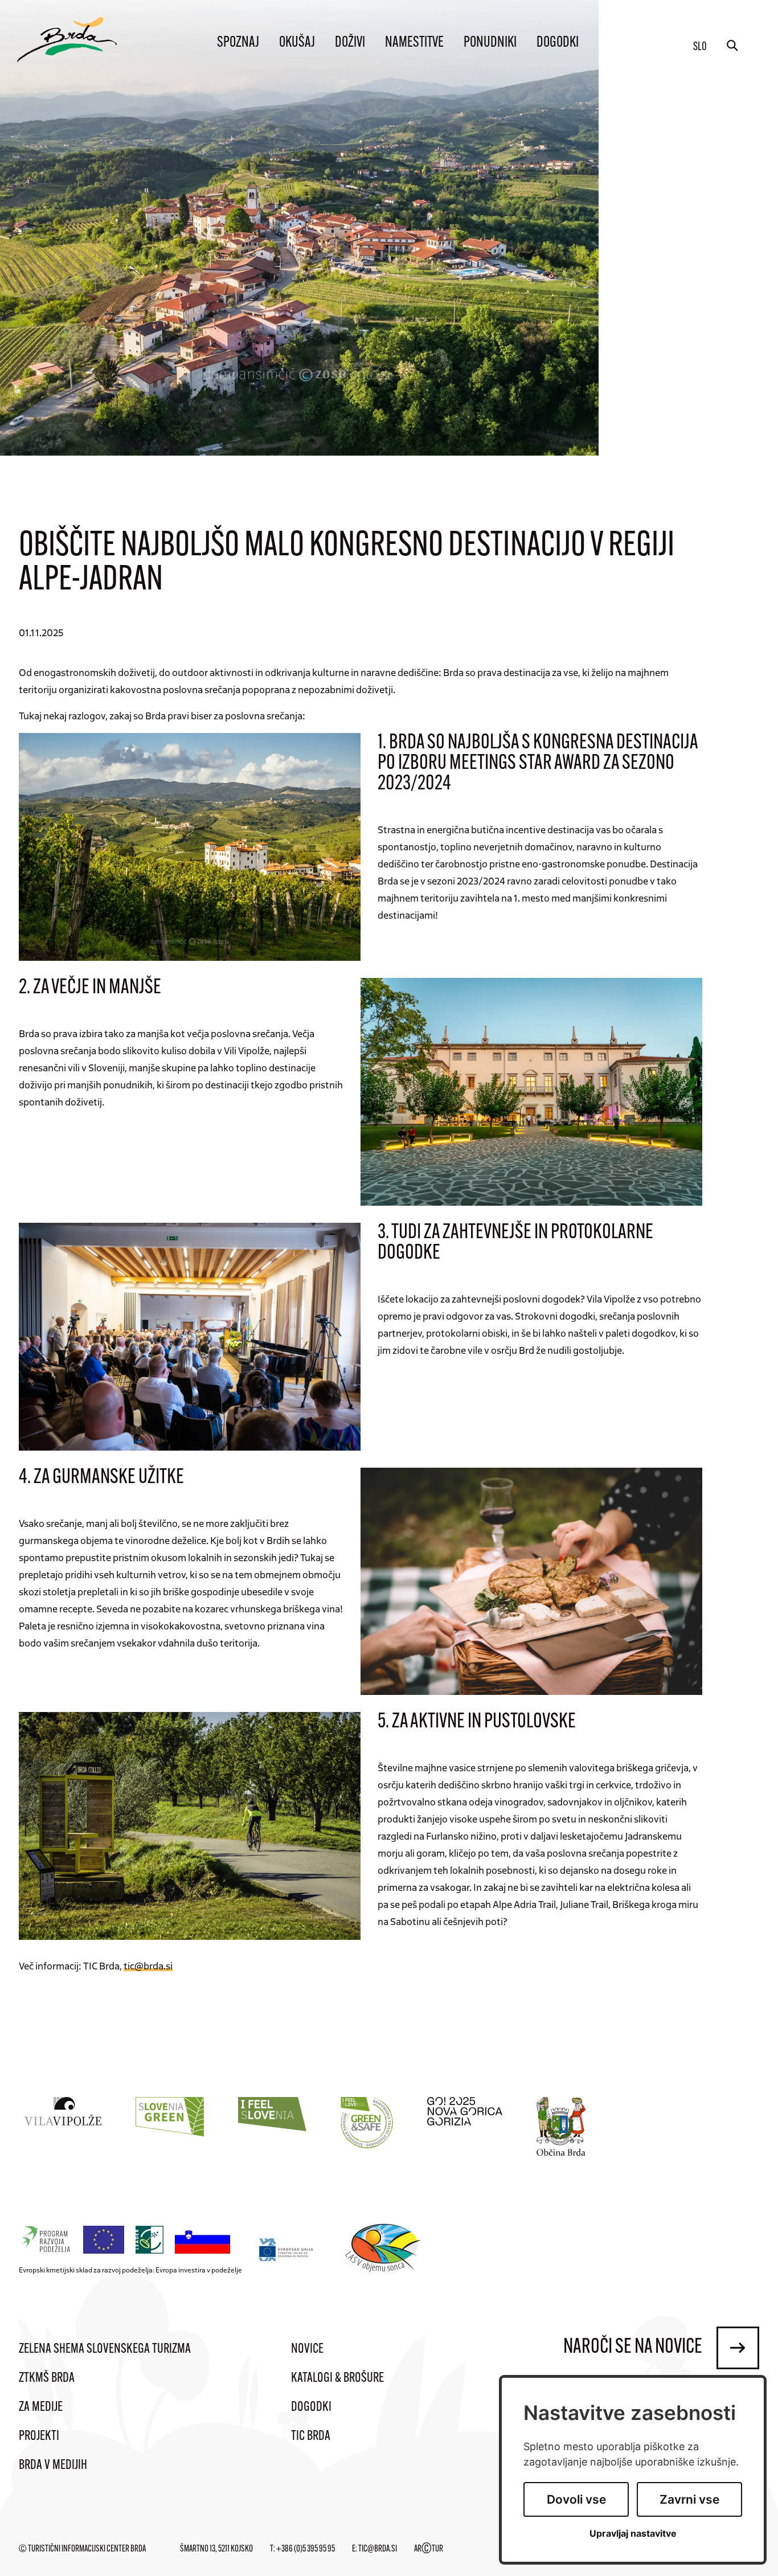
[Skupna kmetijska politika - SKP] (128, 2240)
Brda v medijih (53, 2466)
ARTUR (429, 2549)
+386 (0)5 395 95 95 (306, 2549)
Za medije (41, 2407)
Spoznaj (238, 43)
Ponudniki (490, 43)
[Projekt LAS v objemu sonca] (385, 2250)
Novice (307, 2349)
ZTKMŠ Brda (47, 2378)
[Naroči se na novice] (738, 2348)
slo (700, 47)
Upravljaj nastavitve (633, 2534)
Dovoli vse (576, 2499)
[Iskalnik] (732, 46)
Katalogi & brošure (337, 2378)
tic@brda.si (148, 1965)
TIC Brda (311, 2436)
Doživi (350, 43)
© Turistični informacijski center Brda (82, 2549)
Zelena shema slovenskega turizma (105, 2349)
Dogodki (558, 43)
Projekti (39, 2436)
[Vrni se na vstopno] (67, 40)
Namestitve (414, 43)
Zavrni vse (689, 2499)
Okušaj (297, 43)
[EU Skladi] (287, 2249)
